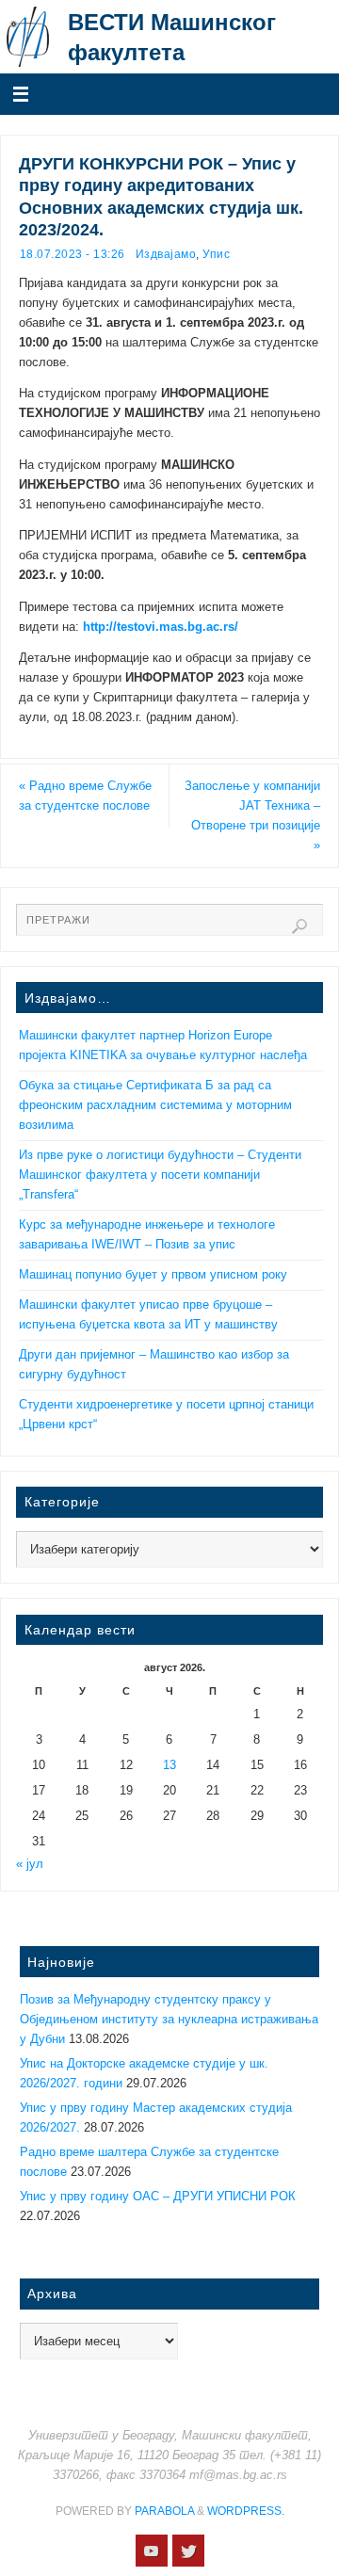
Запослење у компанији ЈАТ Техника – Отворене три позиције (252, 816)
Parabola (164, 2511)
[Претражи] (299, 926)
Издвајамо (166, 254)
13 (169, 1765)
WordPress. (246, 2511)
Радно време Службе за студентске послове (85, 796)
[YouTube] (152, 2551)
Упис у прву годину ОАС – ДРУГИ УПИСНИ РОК (158, 2197)
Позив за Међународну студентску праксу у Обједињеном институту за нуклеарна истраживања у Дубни (169, 2020)
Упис (216, 254)
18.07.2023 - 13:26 (73, 254)
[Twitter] (188, 2551)
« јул (30, 1864)
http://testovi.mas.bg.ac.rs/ (161, 627)
